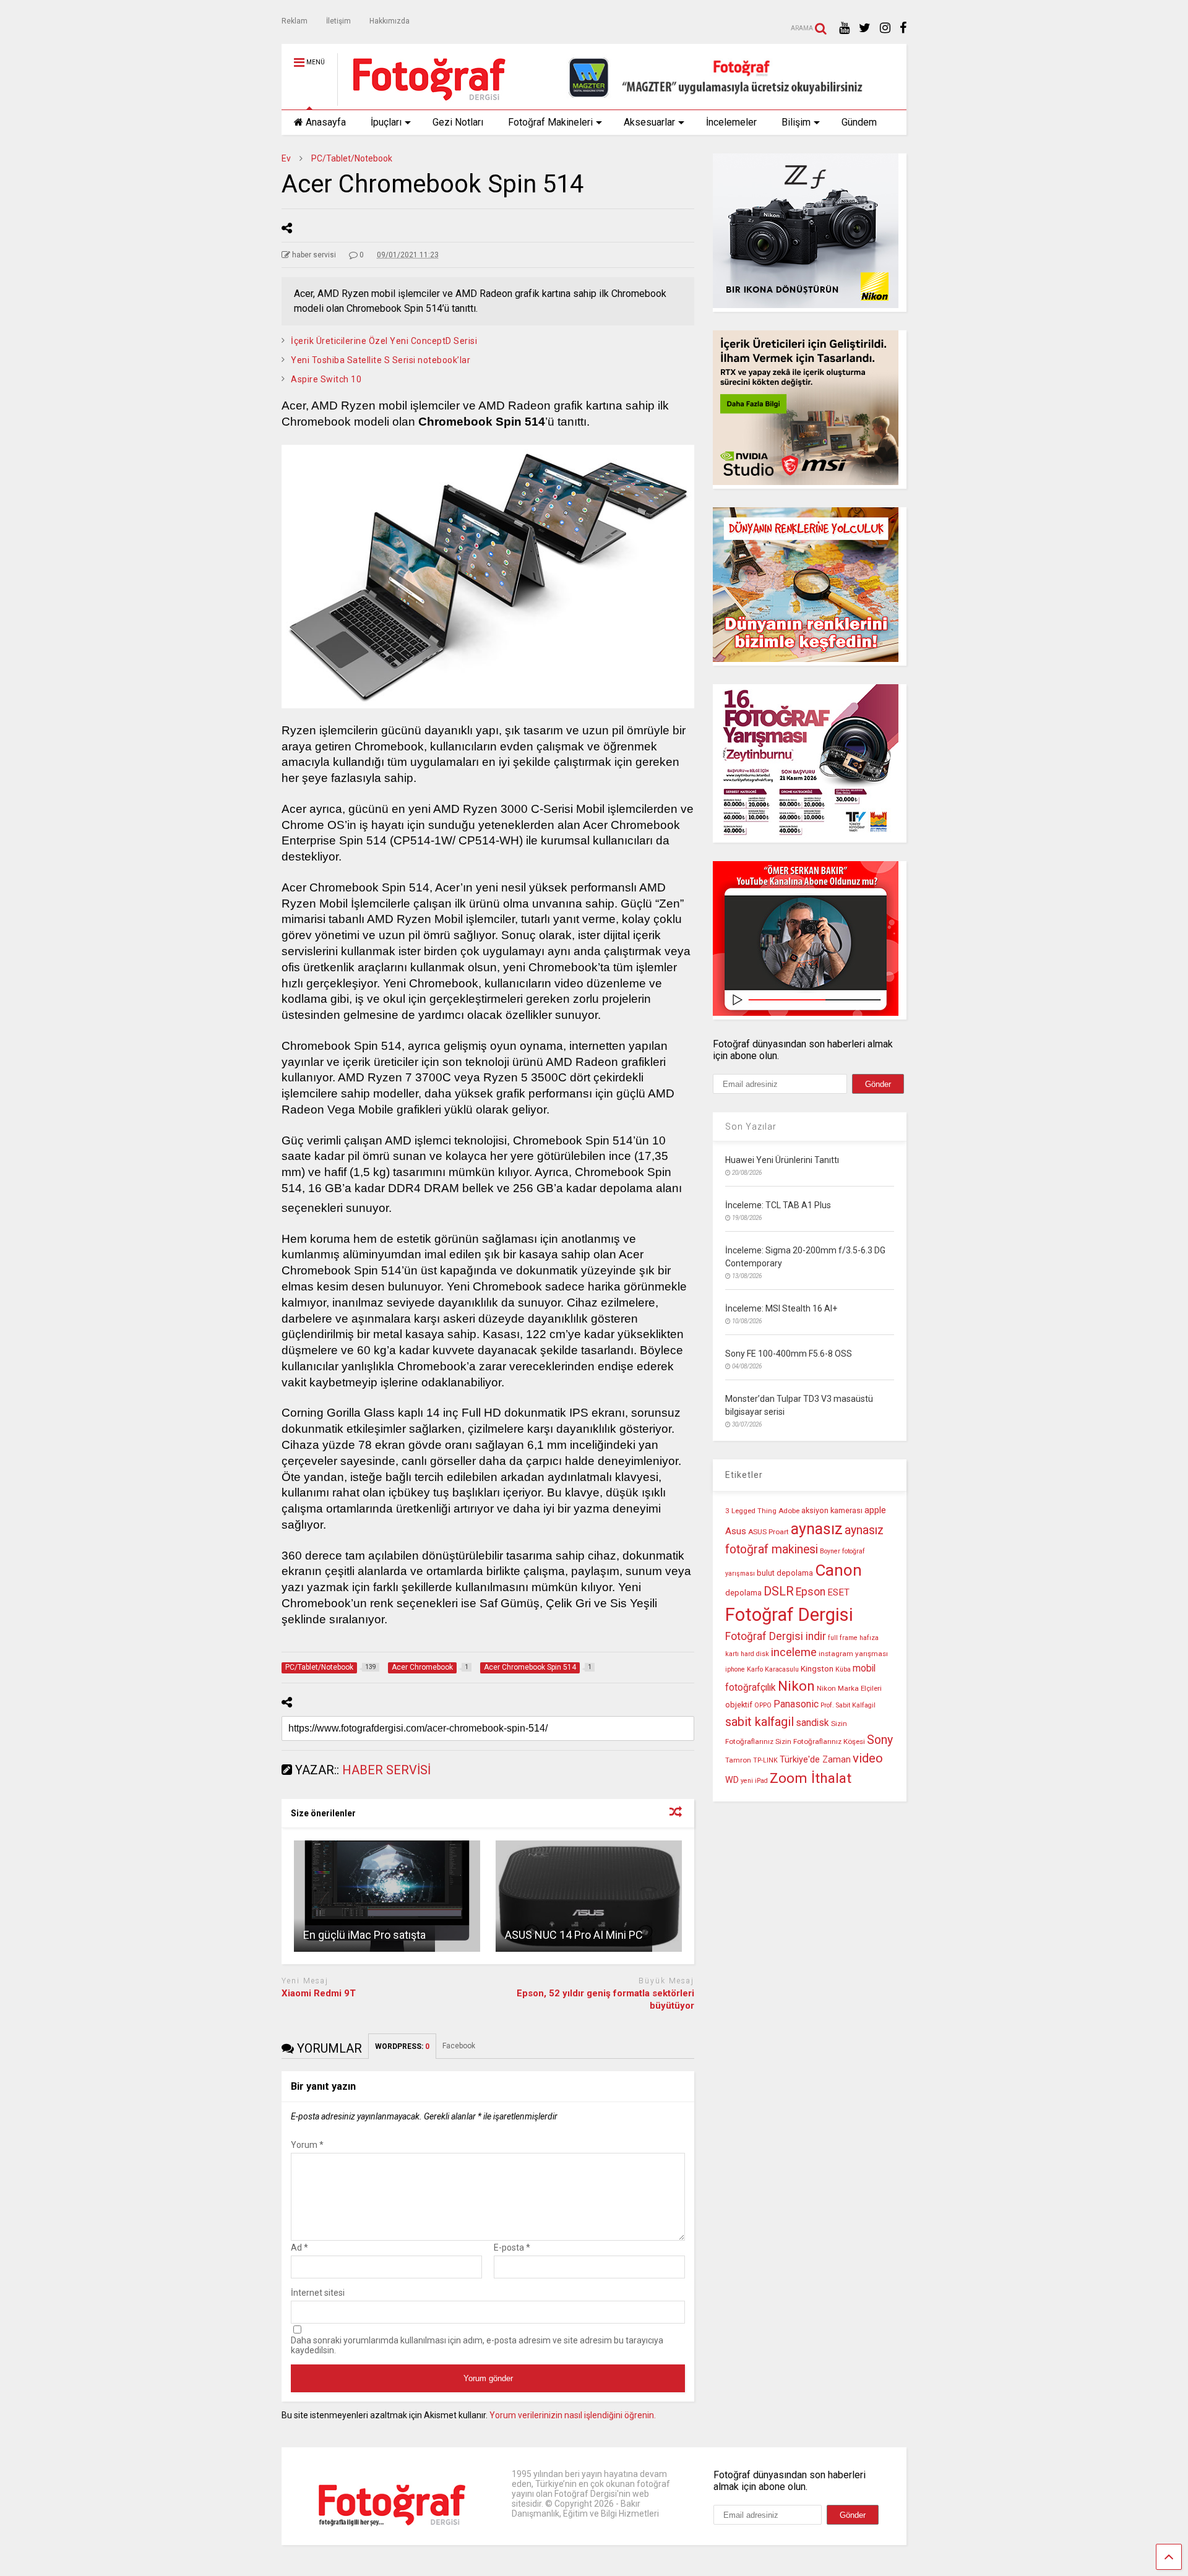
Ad (299, 2248)
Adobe (789, 1511)
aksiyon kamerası (832, 1510)
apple (875, 1510)
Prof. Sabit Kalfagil (848, 1705)
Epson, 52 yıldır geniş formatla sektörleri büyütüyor (605, 1999)
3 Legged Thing (751, 1511)
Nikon (796, 1686)
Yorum (307, 2145)
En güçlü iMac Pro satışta (364, 1935)
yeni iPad (754, 1781)
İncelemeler (731, 122)
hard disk (755, 1654)
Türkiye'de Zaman (815, 1760)
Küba (843, 1669)
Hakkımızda (390, 21)
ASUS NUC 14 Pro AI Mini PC (574, 1935)
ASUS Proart (768, 1532)
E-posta (512, 2248)
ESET (838, 1592)
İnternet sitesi (318, 2293)
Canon (838, 1570)
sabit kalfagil (760, 1722)
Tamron (738, 1760)
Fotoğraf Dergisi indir (776, 1636)
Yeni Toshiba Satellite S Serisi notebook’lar (381, 360)
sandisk (812, 1723)
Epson (811, 1592)
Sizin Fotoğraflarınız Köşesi (820, 1741)
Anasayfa (326, 122)
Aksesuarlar (649, 122)
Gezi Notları (458, 122)
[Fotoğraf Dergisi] (423, 100)
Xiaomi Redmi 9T (319, 1993)
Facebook (460, 2046)
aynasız (817, 1529)
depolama (743, 1593)
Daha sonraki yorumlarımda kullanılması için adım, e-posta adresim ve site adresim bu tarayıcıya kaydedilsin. (477, 2345)
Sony (880, 1740)
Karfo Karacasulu (773, 1669)
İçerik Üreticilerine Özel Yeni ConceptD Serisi (384, 341)
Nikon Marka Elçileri (849, 1688)
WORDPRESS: (402, 2046)
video (868, 1758)
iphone (735, 1669)
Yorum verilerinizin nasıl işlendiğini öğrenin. (573, 2415)
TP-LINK (765, 1760)
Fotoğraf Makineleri (550, 122)
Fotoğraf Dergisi (789, 1615)
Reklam (295, 21)
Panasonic (796, 1704)
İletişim (338, 21)
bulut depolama (785, 1573)
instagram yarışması (853, 1654)
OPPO (763, 1705)
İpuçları (386, 122)
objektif (739, 1705)
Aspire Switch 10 (326, 379)
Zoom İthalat (811, 1778)
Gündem (859, 122)
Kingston (817, 1669)
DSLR (779, 1591)
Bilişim (796, 122)
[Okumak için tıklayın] (387, 1896)
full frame (843, 1638)
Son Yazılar (751, 1127)
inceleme (794, 1652)
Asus (736, 1531)
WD (732, 1780)
